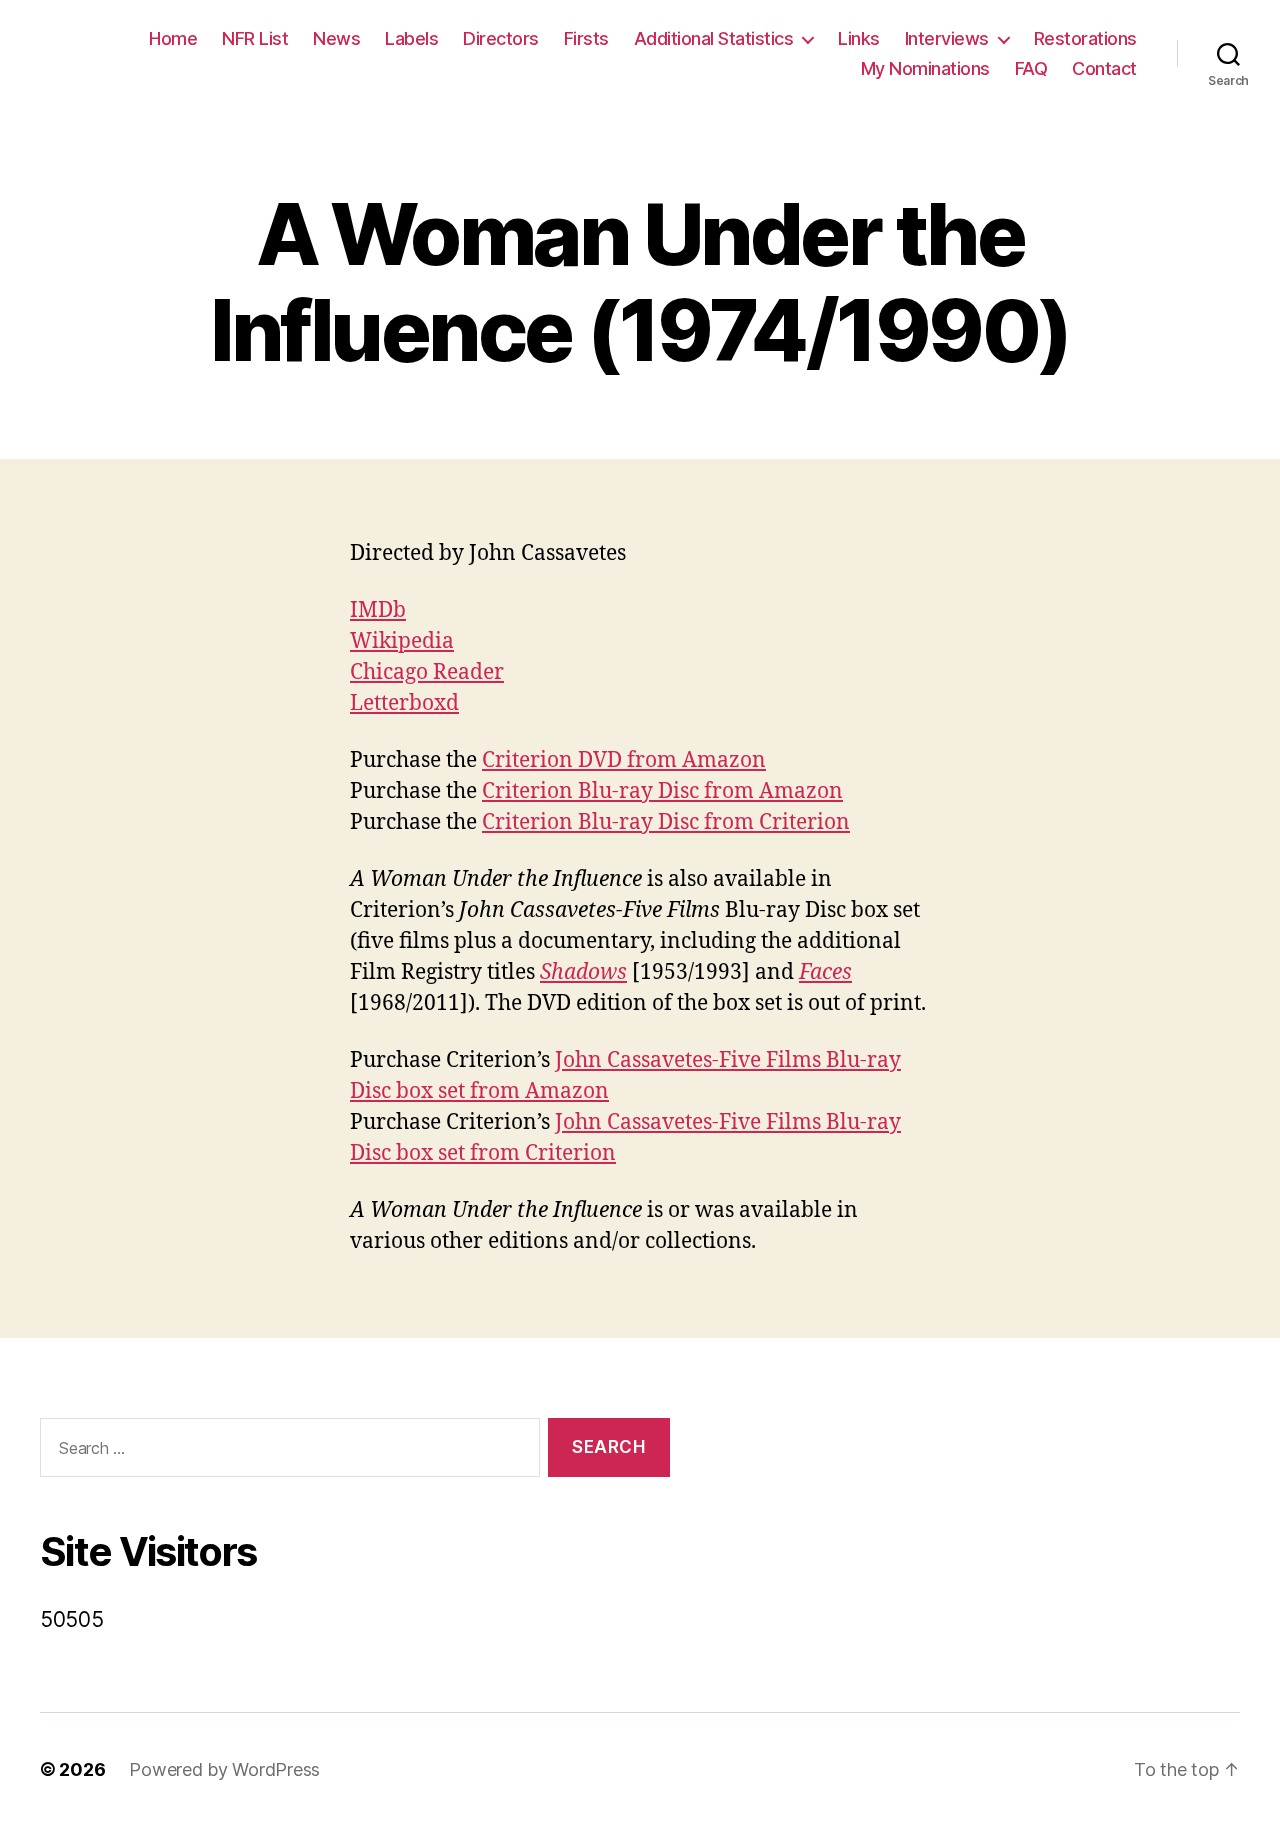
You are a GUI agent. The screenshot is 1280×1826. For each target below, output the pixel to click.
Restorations (1085, 38)
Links (859, 38)
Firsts (586, 38)
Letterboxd (404, 703)
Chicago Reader (427, 672)
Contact (1104, 68)
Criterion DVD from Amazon (624, 760)
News (336, 38)
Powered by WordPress (224, 1769)
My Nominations (925, 68)
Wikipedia (402, 641)
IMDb (378, 610)
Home (173, 38)
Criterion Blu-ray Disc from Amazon (662, 791)
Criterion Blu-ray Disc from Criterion (666, 822)
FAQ (1031, 68)
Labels (411, 38)
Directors (501, 38)
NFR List (255, 38)
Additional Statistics (714, 38)
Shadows (583, 972)
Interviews (947, 38)
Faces (825, 972)
